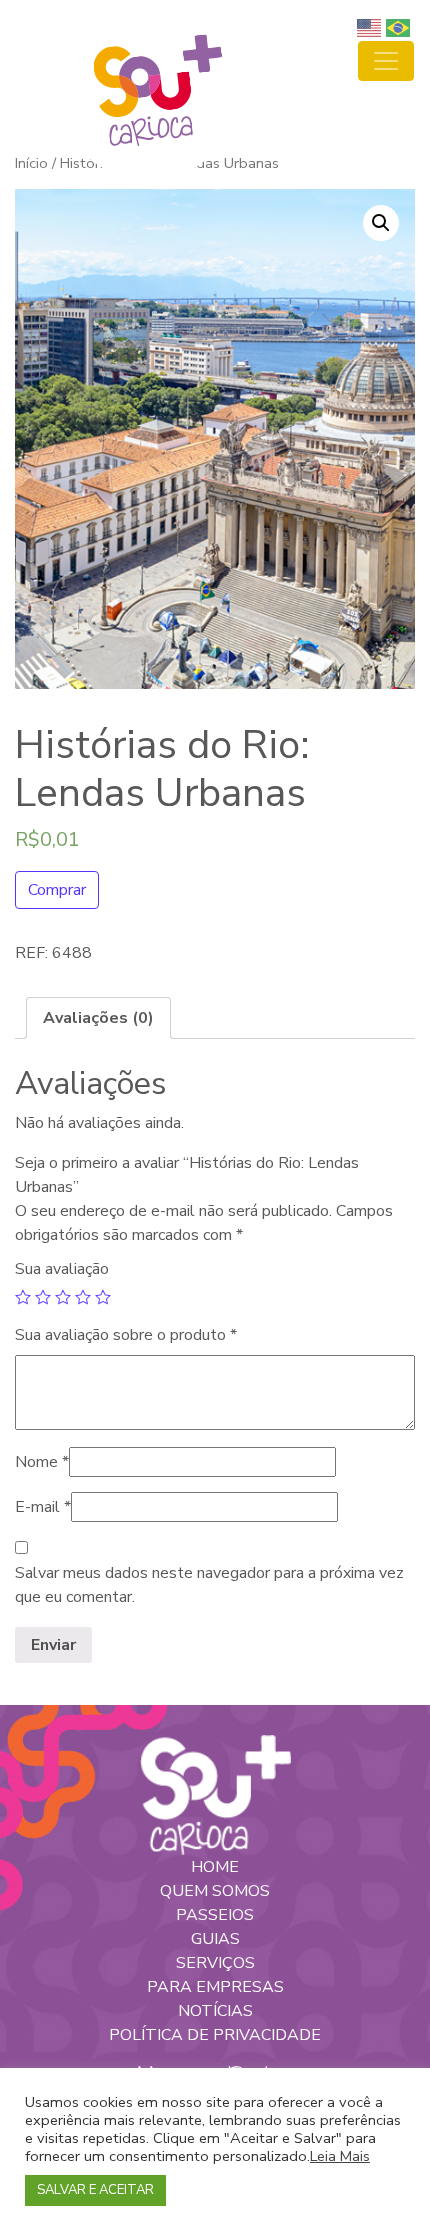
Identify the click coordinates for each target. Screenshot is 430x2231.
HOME (215, 1867)
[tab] (98, 1018)
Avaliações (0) (98, 1018)
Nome (42, 1462)
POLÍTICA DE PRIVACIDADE (215, 2035)
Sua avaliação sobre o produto (126, 1335)
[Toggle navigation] (386, 61)
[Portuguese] (400, 27)
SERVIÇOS (215, 1963)
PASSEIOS (215, 1915)
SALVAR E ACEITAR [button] (95, 2190)
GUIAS (215, 1939)
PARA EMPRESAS (215, 1987)
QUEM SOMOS (215, 1891)
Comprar (57, 890)
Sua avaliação (62, 1269)
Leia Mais (340, 2156)
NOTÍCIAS (215, 2011)
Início (31, 163)
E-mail (43, 1507)
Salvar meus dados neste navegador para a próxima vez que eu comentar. (209, 1585)
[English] (371, 27)
